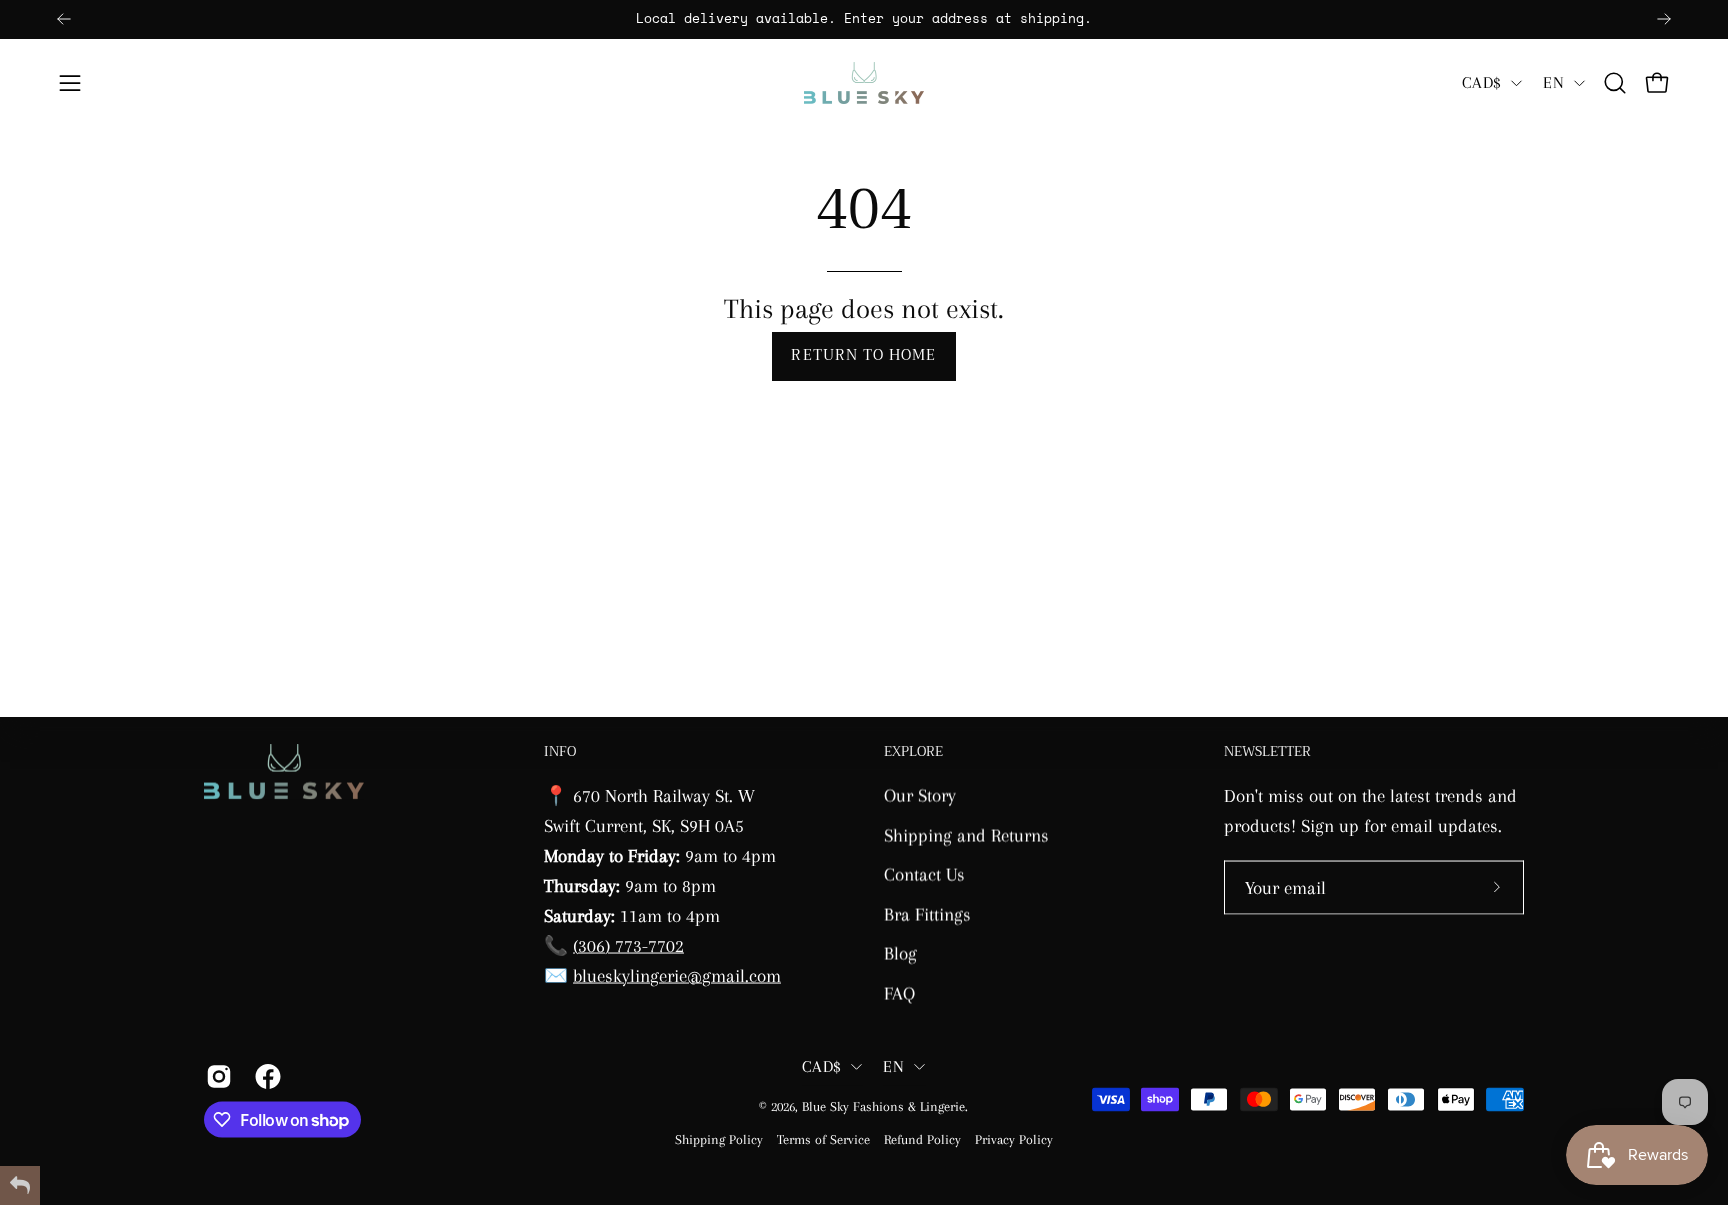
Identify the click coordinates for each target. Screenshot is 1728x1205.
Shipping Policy (719, 1138)
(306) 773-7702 (628, 944)
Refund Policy (922, 1138)
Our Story (920, 794)
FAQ (899, 992)
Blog (900, 952)
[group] (864, 19)
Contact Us (924, 873)
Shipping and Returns (966, 834)
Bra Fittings (927, 913)
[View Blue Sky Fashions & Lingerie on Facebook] (264, 1076)
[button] (1615, 83)
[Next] (1664, 19)
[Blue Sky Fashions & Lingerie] (864, 83)
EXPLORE (913, 752)
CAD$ (1481, 82)
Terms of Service (823, 1138)
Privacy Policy (1014, 1138)
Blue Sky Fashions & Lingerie (883, 1106)
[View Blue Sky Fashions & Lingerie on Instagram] (215, 1076)
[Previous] (64, 19)
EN (1553, 82)
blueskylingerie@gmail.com (677, 974)
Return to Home (863, 355)
